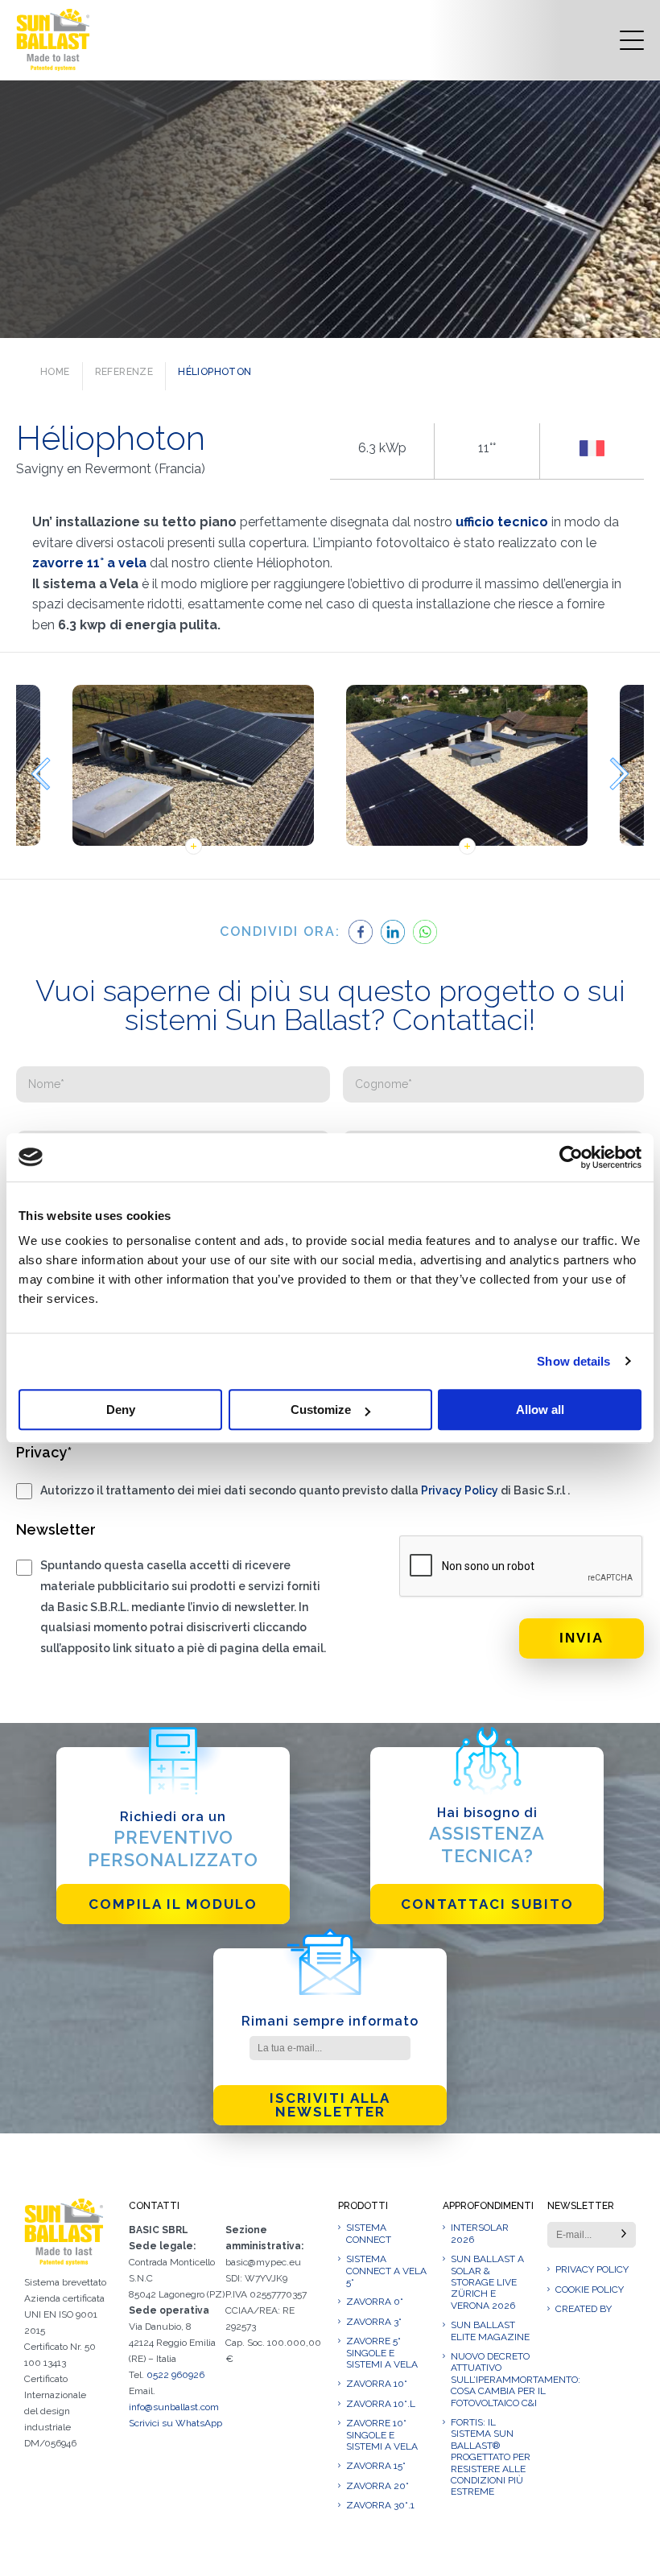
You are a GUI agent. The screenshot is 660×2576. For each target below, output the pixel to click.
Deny (121, 1410)
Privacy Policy (460, 1490)
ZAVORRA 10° (377, 2384)
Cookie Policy (590, 2290)
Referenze (124, 372)
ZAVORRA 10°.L (381, 2404)
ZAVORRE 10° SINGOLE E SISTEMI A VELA (382, 2435)
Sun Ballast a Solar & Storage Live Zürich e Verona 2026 (487, 2282)
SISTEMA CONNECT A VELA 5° (386, 2271)
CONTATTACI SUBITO (487, 1904)
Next (620, 774)
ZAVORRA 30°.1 (380, 2505)
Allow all (540, 1410)
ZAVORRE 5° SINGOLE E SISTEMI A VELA (382, 2353)
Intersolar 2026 (480, 2233)
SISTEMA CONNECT (369, 2233)
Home (55, 372)
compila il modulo (173, 1904)
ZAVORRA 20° (377, 2486)
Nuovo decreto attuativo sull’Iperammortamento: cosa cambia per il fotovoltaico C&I (491, 2380)
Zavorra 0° (375, 2302)
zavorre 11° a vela (91, 563)
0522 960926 (175, 2375)
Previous (40, 774)
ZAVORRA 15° (376, 2466)
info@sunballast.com (174, 2407)
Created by (584, 2309)
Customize (321, 1410)
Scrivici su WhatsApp (175, 2423)
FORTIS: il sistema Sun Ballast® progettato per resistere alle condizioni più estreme (491, 2457)
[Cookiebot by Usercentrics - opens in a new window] (571, 1157)
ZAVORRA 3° (374, 2322)
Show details (573, 1361)
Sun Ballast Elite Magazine (490, 2331)
